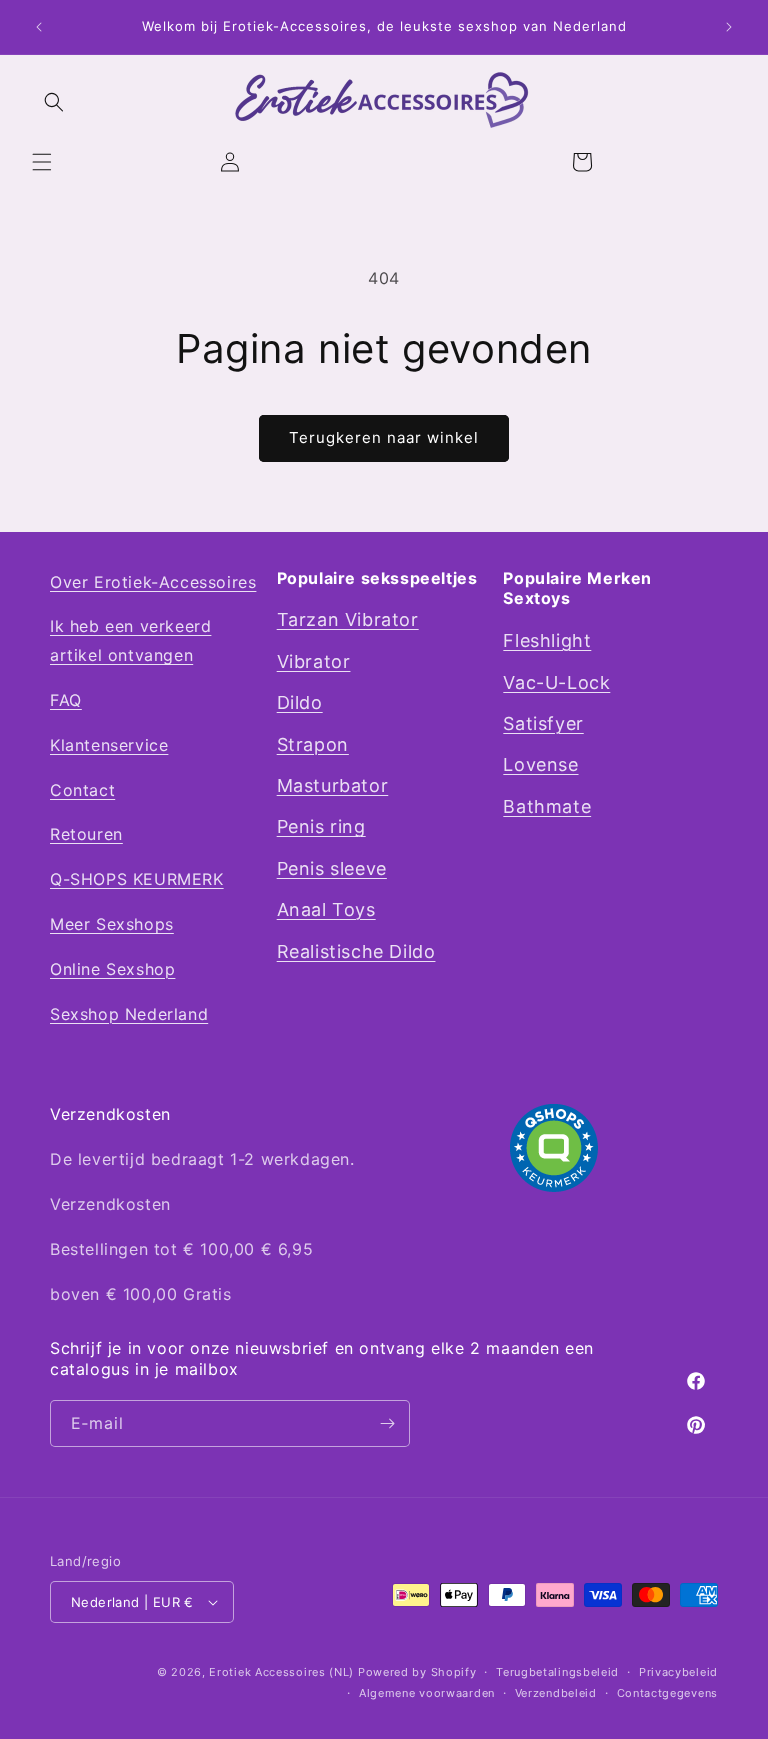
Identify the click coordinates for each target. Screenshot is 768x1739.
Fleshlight (547, 640)
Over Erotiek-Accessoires (153, 582)
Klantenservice (109, 745)
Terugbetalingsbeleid (557, 1672)
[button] (42, 162)
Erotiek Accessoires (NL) (281, 1672)
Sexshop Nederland (129, 1014)
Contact (82, 790)
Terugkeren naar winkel (384, 437)
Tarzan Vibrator (348, 619)
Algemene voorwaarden (427, 1693)
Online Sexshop (112, 969)
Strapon (313, 744)
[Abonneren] (387, 1423)
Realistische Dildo (356, 951)
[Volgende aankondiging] (729, 27)
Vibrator (314, 661)
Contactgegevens (668, 1693)
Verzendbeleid (556, 1693)
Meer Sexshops (112, 924)
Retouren (86, 834)
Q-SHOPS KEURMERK (137, 879)
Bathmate (547, 806)
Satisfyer (543, 723)
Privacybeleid (678, 1672)
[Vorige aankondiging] (39, 27)
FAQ (66, 700)
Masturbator (333, 785)
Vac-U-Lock (556, 682)
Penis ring (321, 826)
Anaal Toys (326, 909)
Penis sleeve (332, 868)
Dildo (300, 702)
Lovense (540, 764)
